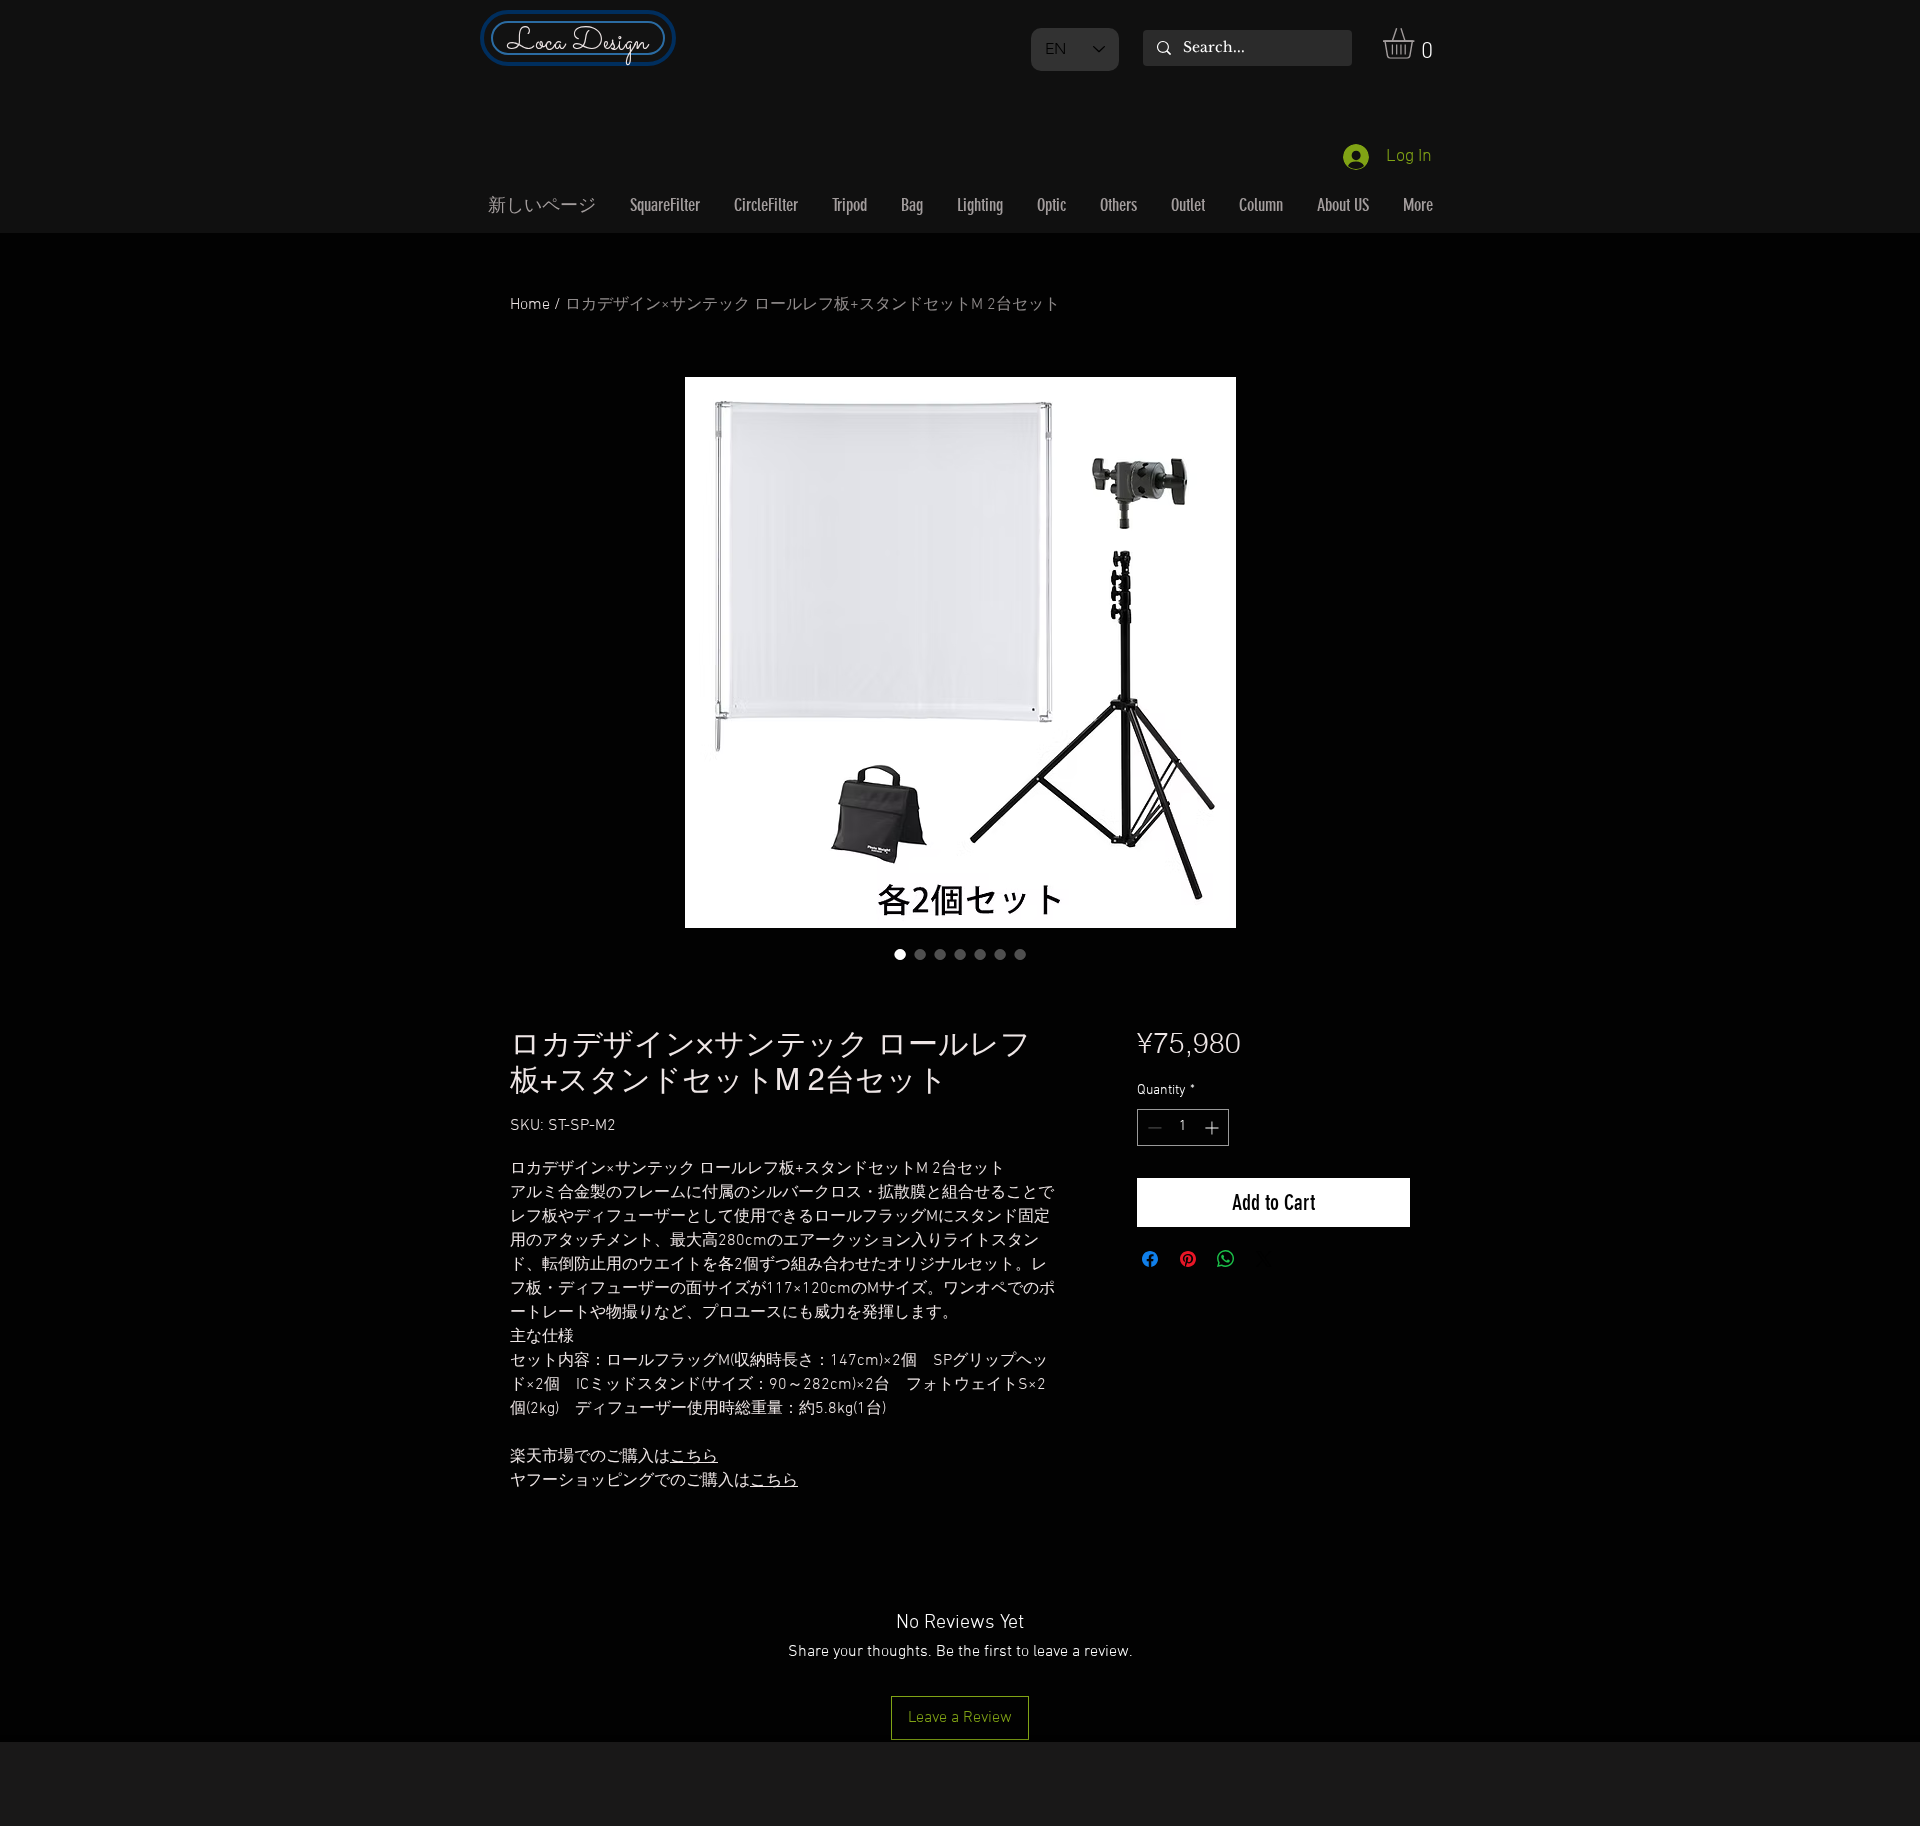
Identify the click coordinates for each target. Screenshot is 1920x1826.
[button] (1416, 43)
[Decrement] (1152, 1127)
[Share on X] (1264, 1259)
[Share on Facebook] (1150, 1259)
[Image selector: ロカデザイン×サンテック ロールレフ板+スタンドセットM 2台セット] (900, 954)
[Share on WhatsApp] (1226, 1259)
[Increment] (1213, 1127)
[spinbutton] (1183, 1127)
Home (530, 305)
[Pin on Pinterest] (1188, 1259)
